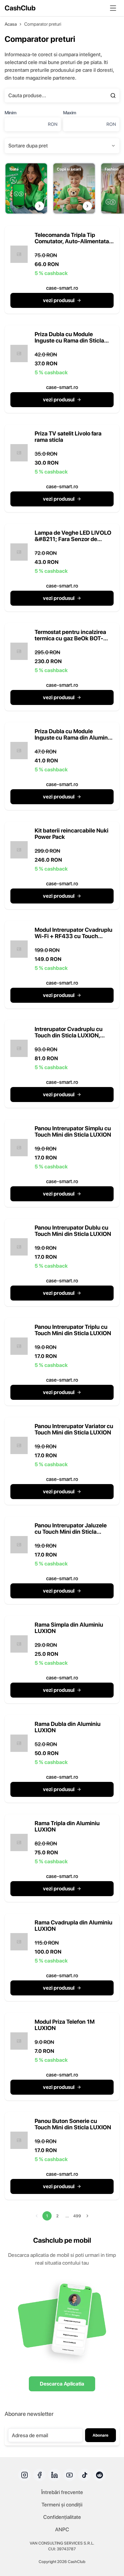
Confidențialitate (62, 2517)
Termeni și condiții (62, 2505)
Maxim (70, 113)
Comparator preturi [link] (43, 24)
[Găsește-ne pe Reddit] (99, 2475)
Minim (11, 113)
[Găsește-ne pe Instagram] (25, 2475)
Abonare (100, 2435)
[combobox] (62, 146)
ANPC (62, 2529)
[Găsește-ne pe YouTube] (69, 2475)
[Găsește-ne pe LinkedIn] (55, 2475)
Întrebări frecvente (62, 2492)
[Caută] (113, 96)
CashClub (20, 8)
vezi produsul (59, 300)
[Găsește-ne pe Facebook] (40, 2475)
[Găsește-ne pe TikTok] (84, 2475)
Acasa (11, 24)
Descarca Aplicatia (62, 2384)
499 (77, 2216)
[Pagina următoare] (87, 2216)
